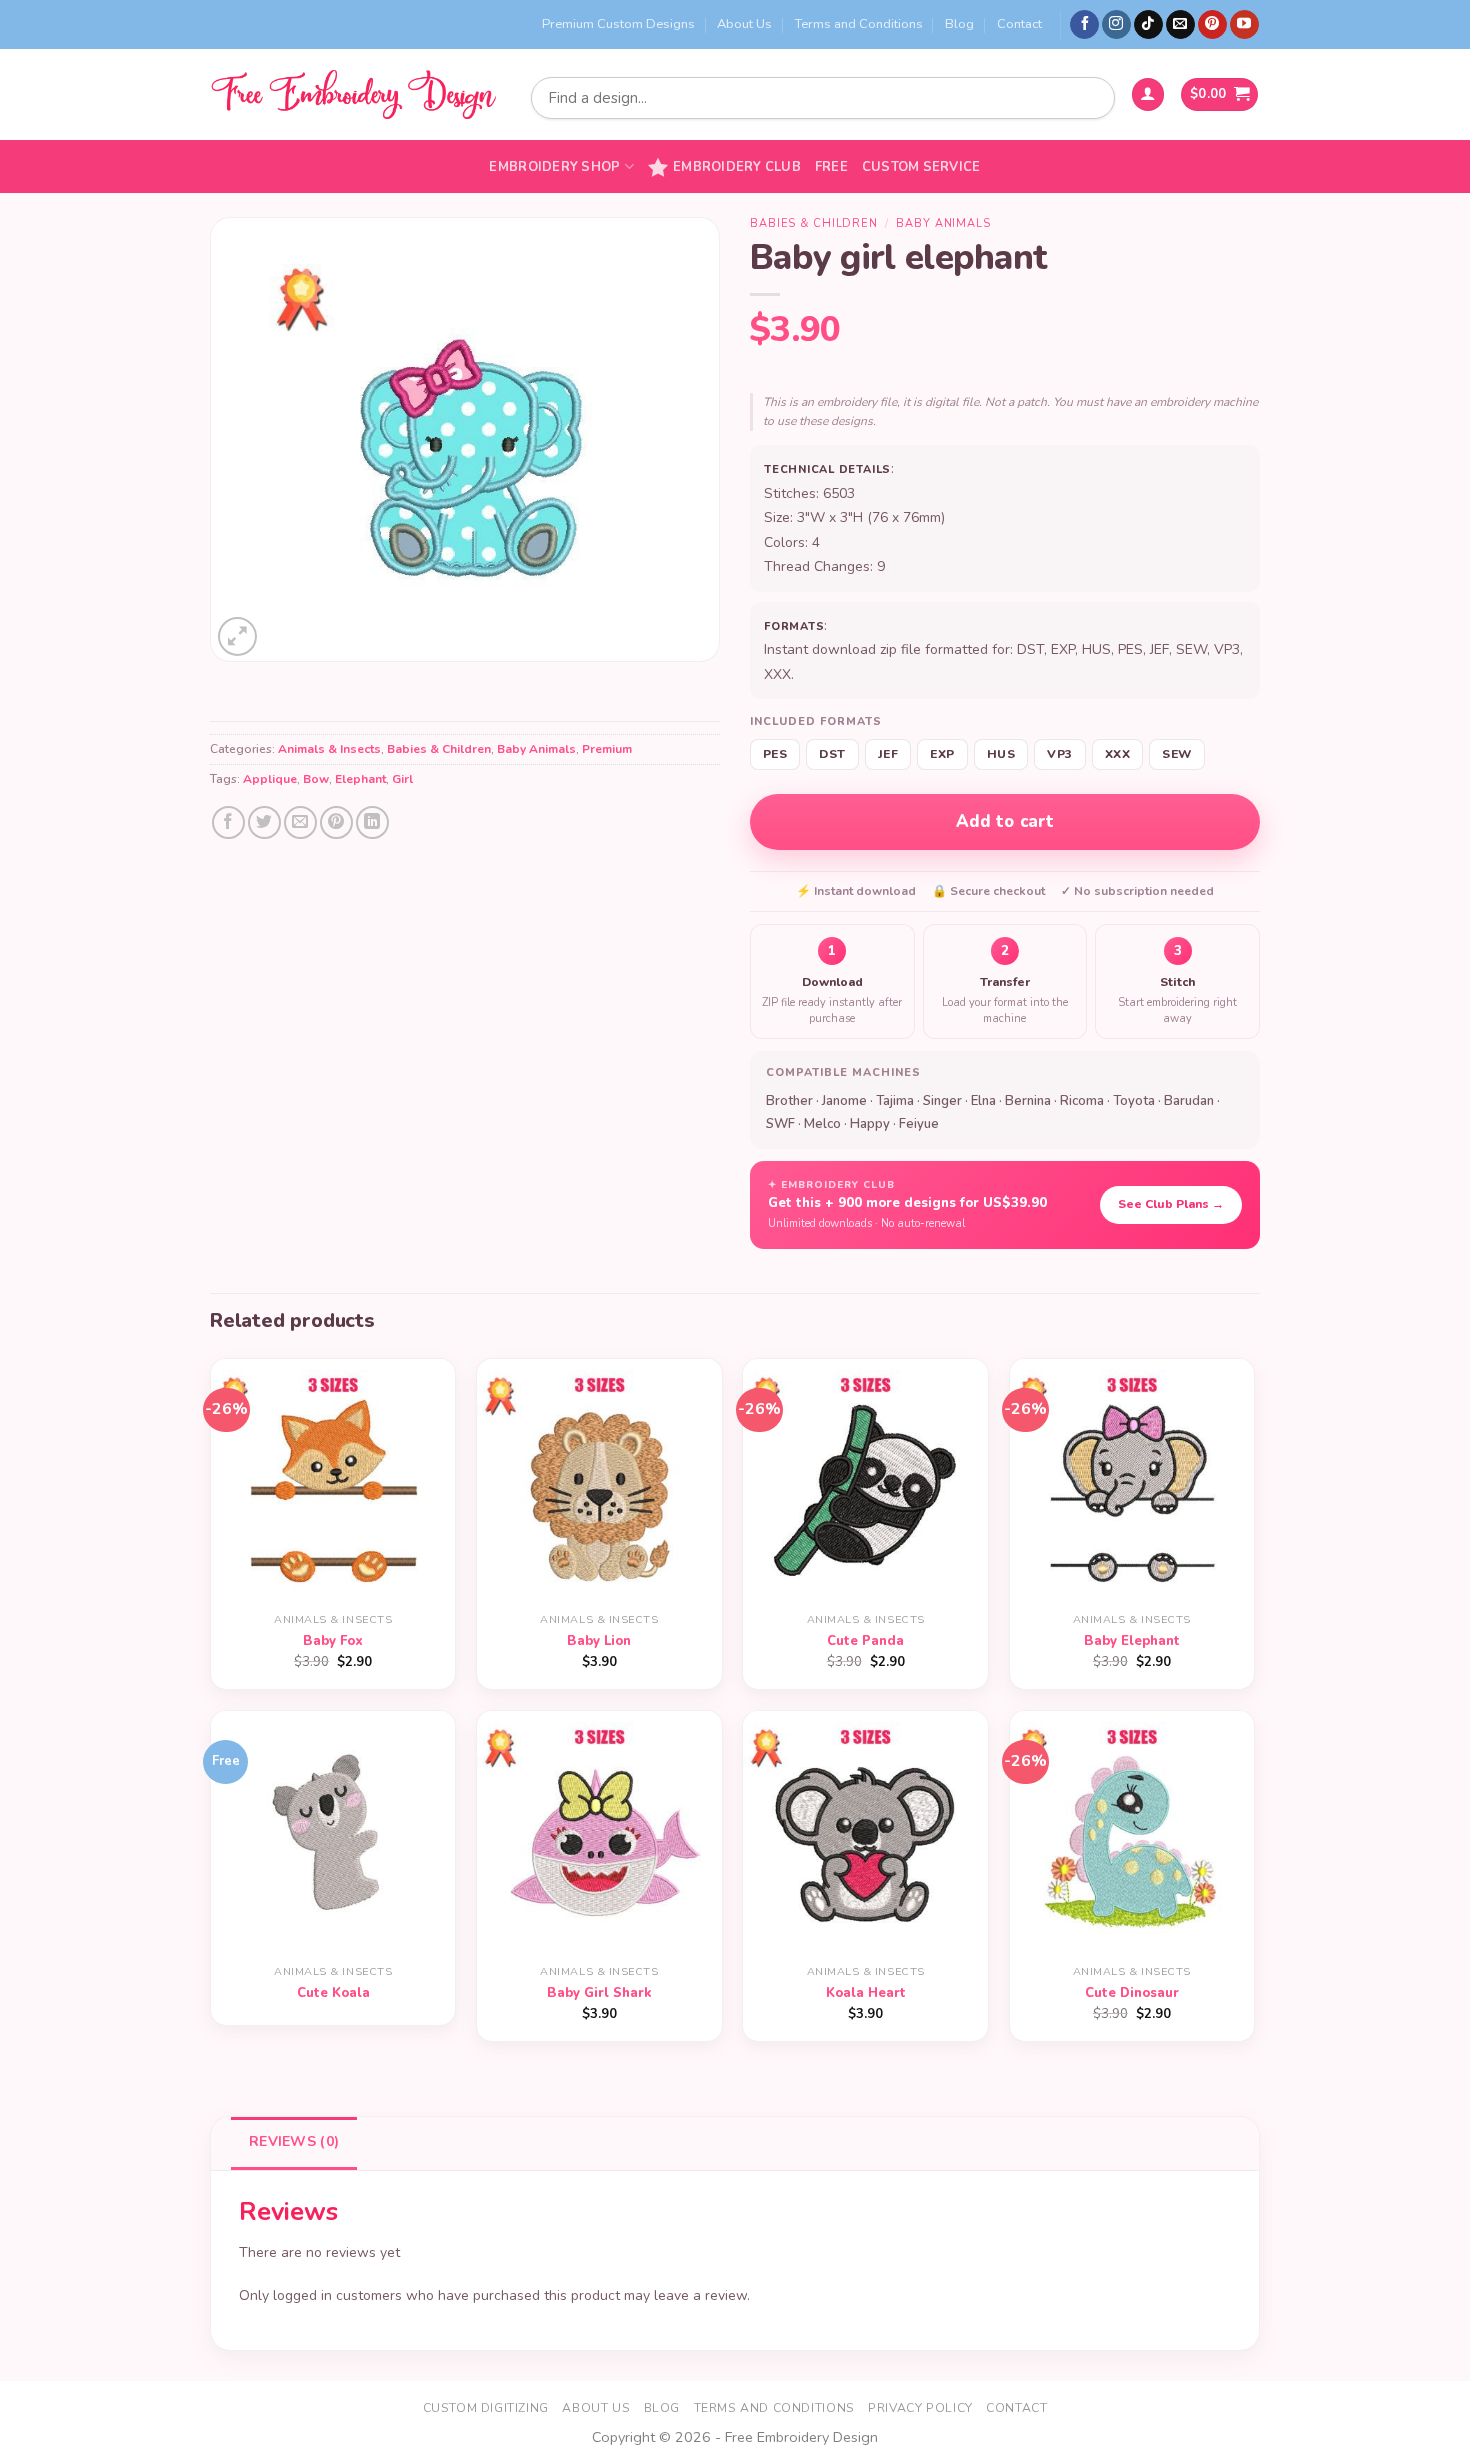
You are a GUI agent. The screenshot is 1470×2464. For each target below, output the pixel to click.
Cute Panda (865, 1641)
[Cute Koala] (333, 1833)
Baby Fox (333, 1641)
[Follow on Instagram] (1116, 25)
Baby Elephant (1132, 1641)
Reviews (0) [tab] (294, 2141)
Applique (270, 779)
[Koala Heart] (865, 1833)
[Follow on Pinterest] (1212, 25)
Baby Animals (536, 749)
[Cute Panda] (865, 1481)
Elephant (360, 779)
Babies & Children (439, 749)
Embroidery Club (737, 167)
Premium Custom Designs (618, 24)
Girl (402, 779)
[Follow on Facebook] (1084, 25)
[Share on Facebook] (228, 822)
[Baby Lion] (599, 1481)
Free (831, 167)
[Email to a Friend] (300, 822)
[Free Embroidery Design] (353, 94)
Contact (1019, 24)
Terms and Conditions (859, 24)
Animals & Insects (329, 749)
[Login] (1148, 94)
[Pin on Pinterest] (336, 822)
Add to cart (1005, 821)
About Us (744, 24)
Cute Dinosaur (1132, 1993)
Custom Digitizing (486, 2408)
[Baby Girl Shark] (599, 1833)
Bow (316, 779)
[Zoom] (237, 636)
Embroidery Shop (554, 167)
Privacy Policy (920, 2408)
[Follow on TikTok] (1148, 25)
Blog (959, 24)
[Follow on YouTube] (1244, 25)
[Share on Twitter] (264, 822)
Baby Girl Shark (599, 1993)
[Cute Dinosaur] (1132, 1833)
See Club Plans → (1171, 1204)
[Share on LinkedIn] (372, 822)
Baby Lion (599, 1641)
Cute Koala (333, 1993)
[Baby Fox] (333, 1481)
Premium (607, 749)
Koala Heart (866, 1993)
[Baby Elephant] (1132, 1481)
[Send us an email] (1180, 25)
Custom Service (921, 167)
